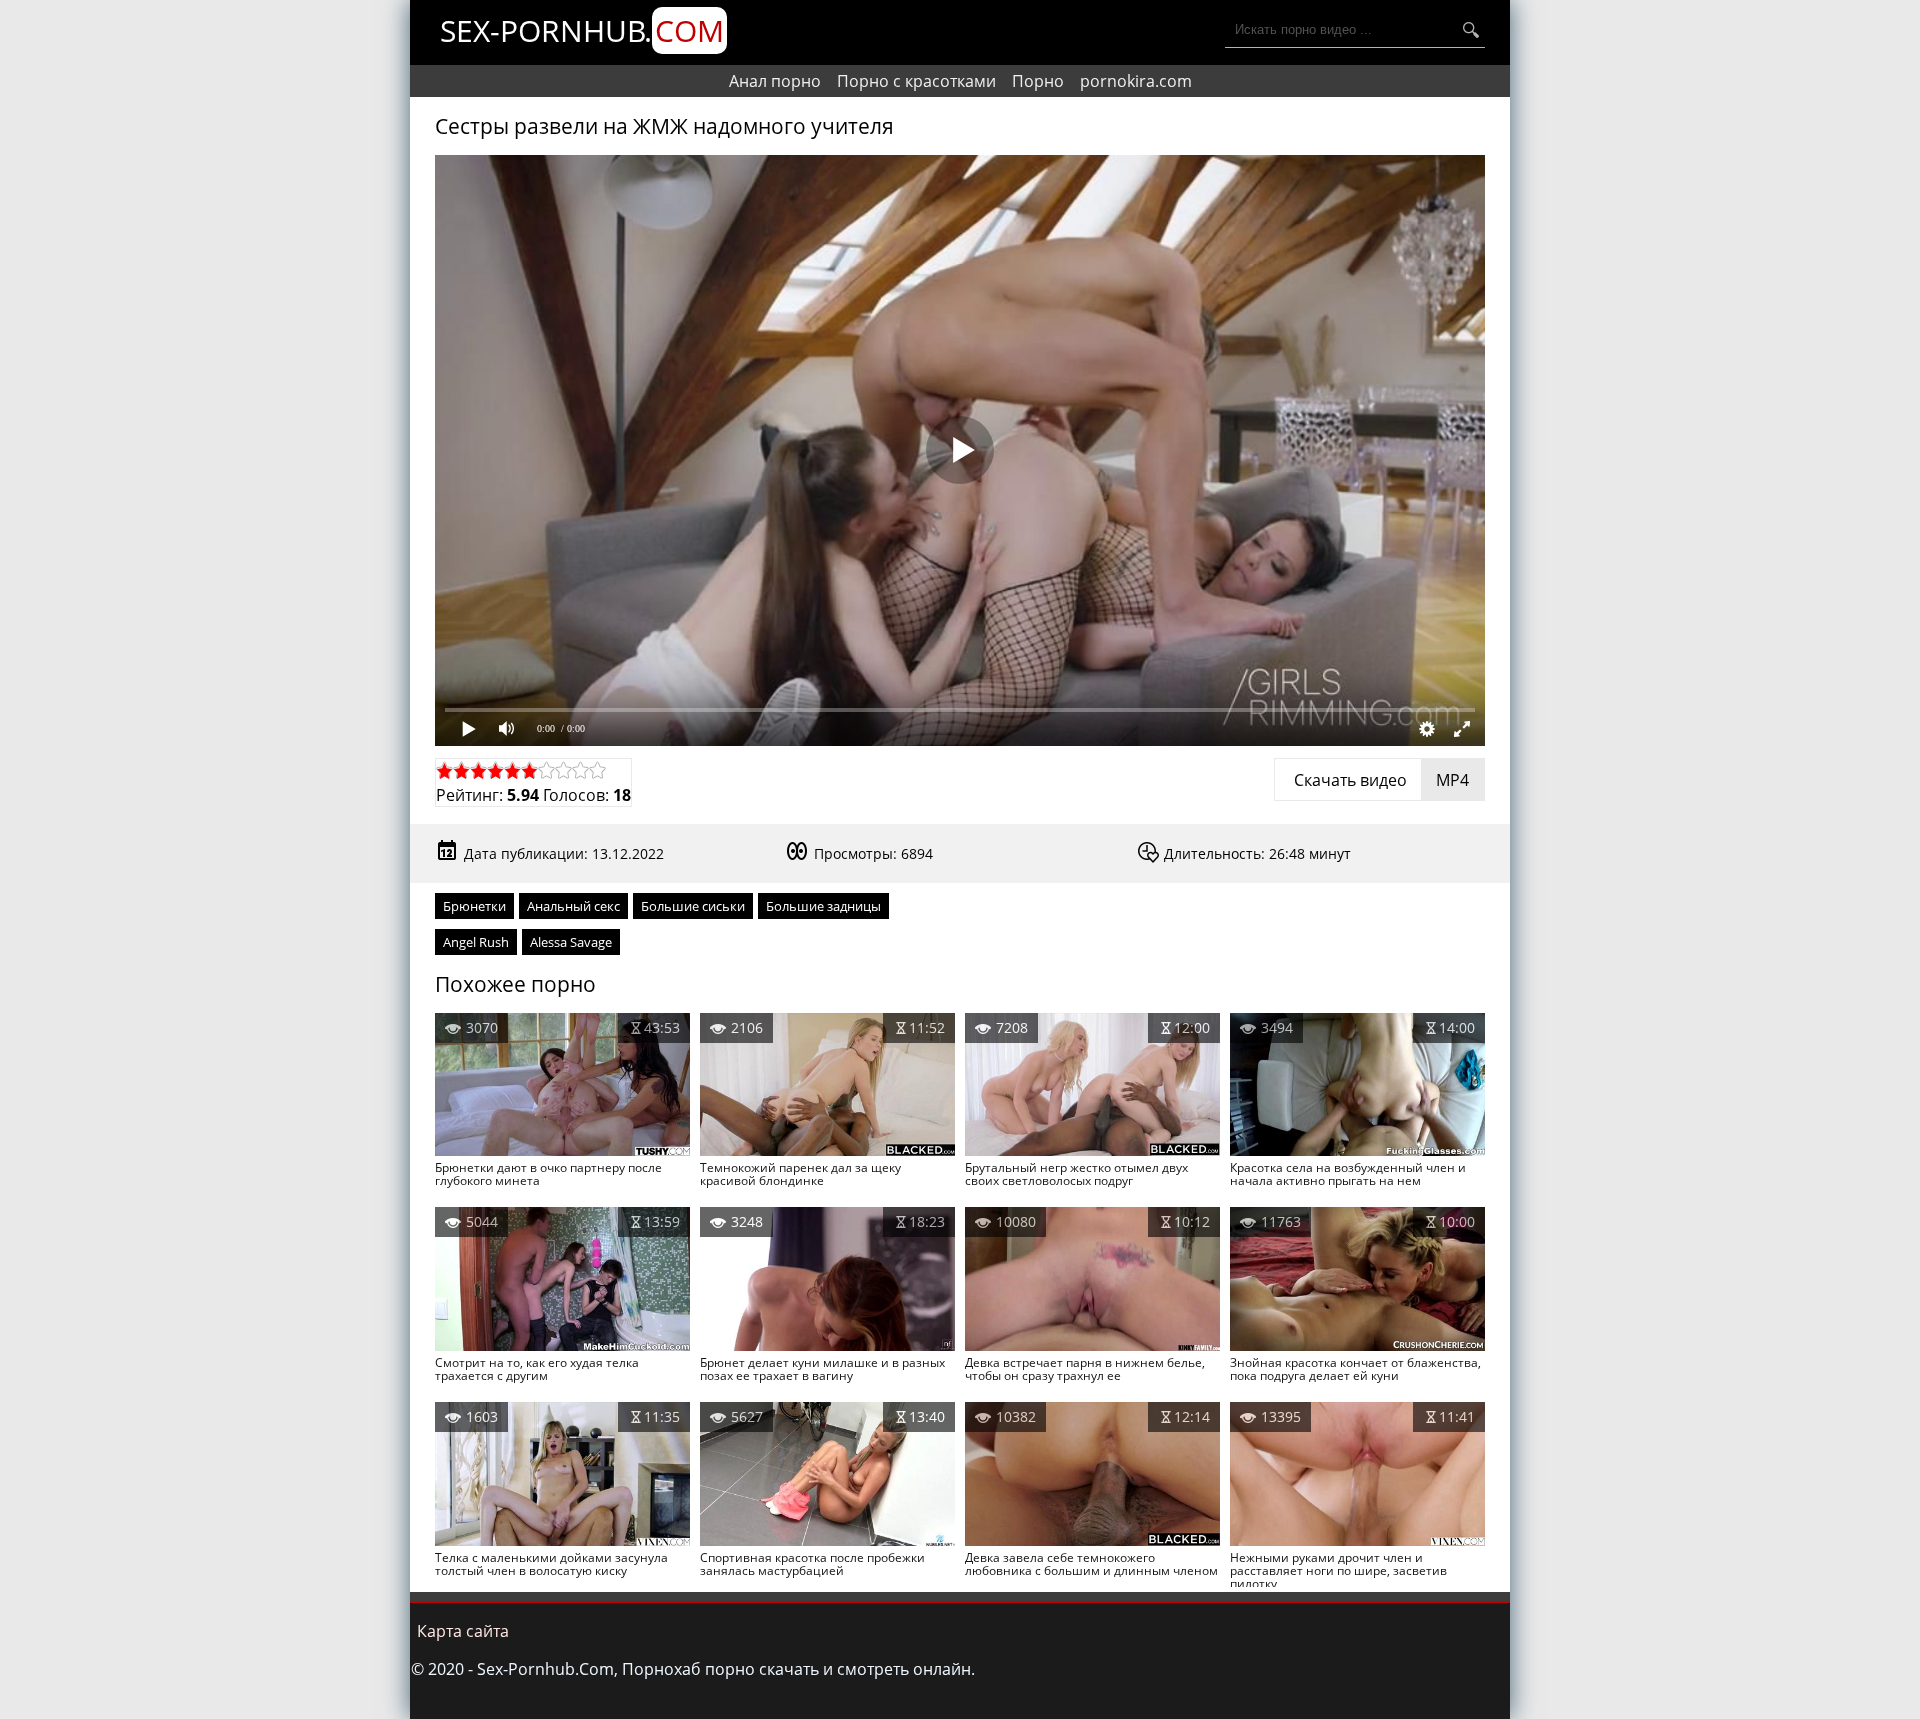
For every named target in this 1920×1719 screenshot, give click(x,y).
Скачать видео (1379, 780)
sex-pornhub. (582, 30)
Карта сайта (463, 1631)
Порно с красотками (916, 81)
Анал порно (775, 81)
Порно (1038, 81)
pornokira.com (1136, 81)
